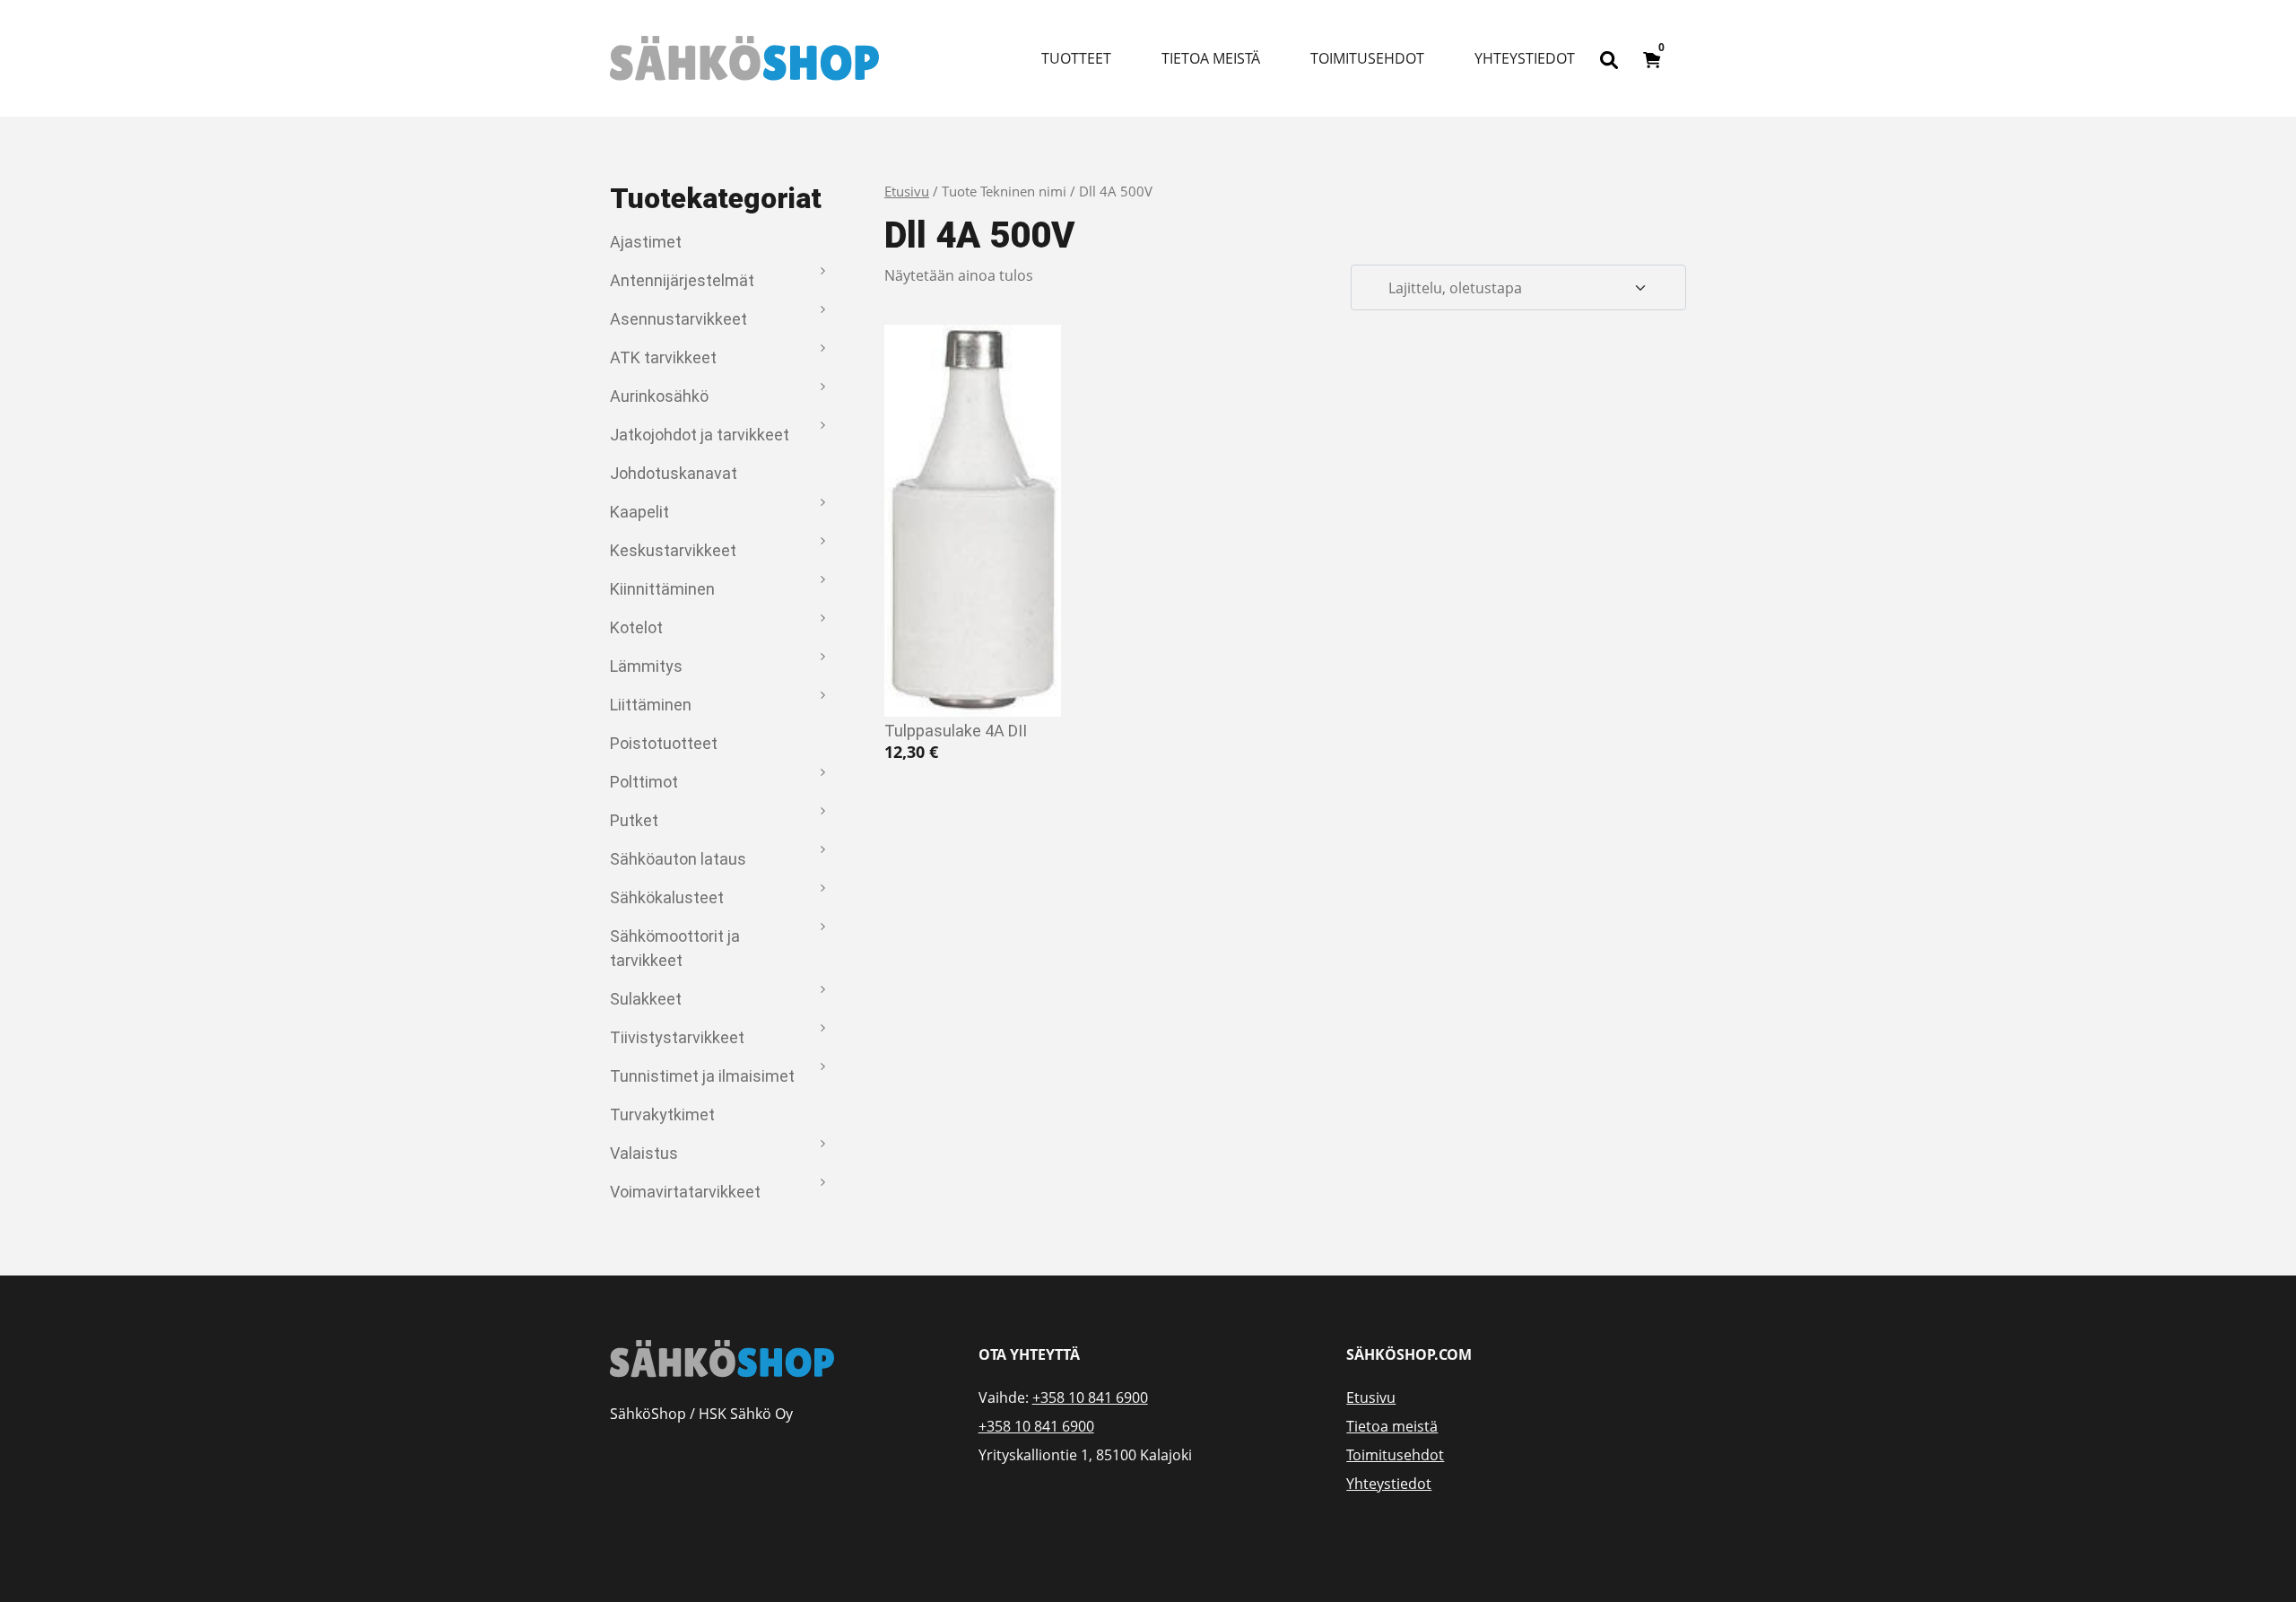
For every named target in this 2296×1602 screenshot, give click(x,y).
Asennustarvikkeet (678, 319)
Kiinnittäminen (662, 589)
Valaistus (644, 1153)
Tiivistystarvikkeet (677, 1037)
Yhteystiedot (1525, 58)
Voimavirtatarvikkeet (685, 1192)
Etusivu (907, 191)
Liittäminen (651, 705)
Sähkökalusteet (667, 897)
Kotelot (636, 627)
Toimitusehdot (1367, 58)
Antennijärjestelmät (682, 280)
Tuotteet (1076, 58)
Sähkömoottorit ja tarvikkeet (675, 948)
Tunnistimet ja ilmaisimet (702, 1076)
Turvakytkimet (662, 1114)
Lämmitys (646, 666)
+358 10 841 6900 (1090, 1397)
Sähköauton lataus (678, 859)
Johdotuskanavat (674, 473)
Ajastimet (646, 242)
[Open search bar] (1609, 58)
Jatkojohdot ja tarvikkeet (700, 435)
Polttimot (644, 782)
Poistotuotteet (664, 743)
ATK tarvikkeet (663, 357)
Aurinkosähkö (659, 396)
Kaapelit (639, 512)
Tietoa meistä (1211, 58)
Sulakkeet (646, 999)
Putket (634, 820)
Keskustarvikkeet (673, 550)
